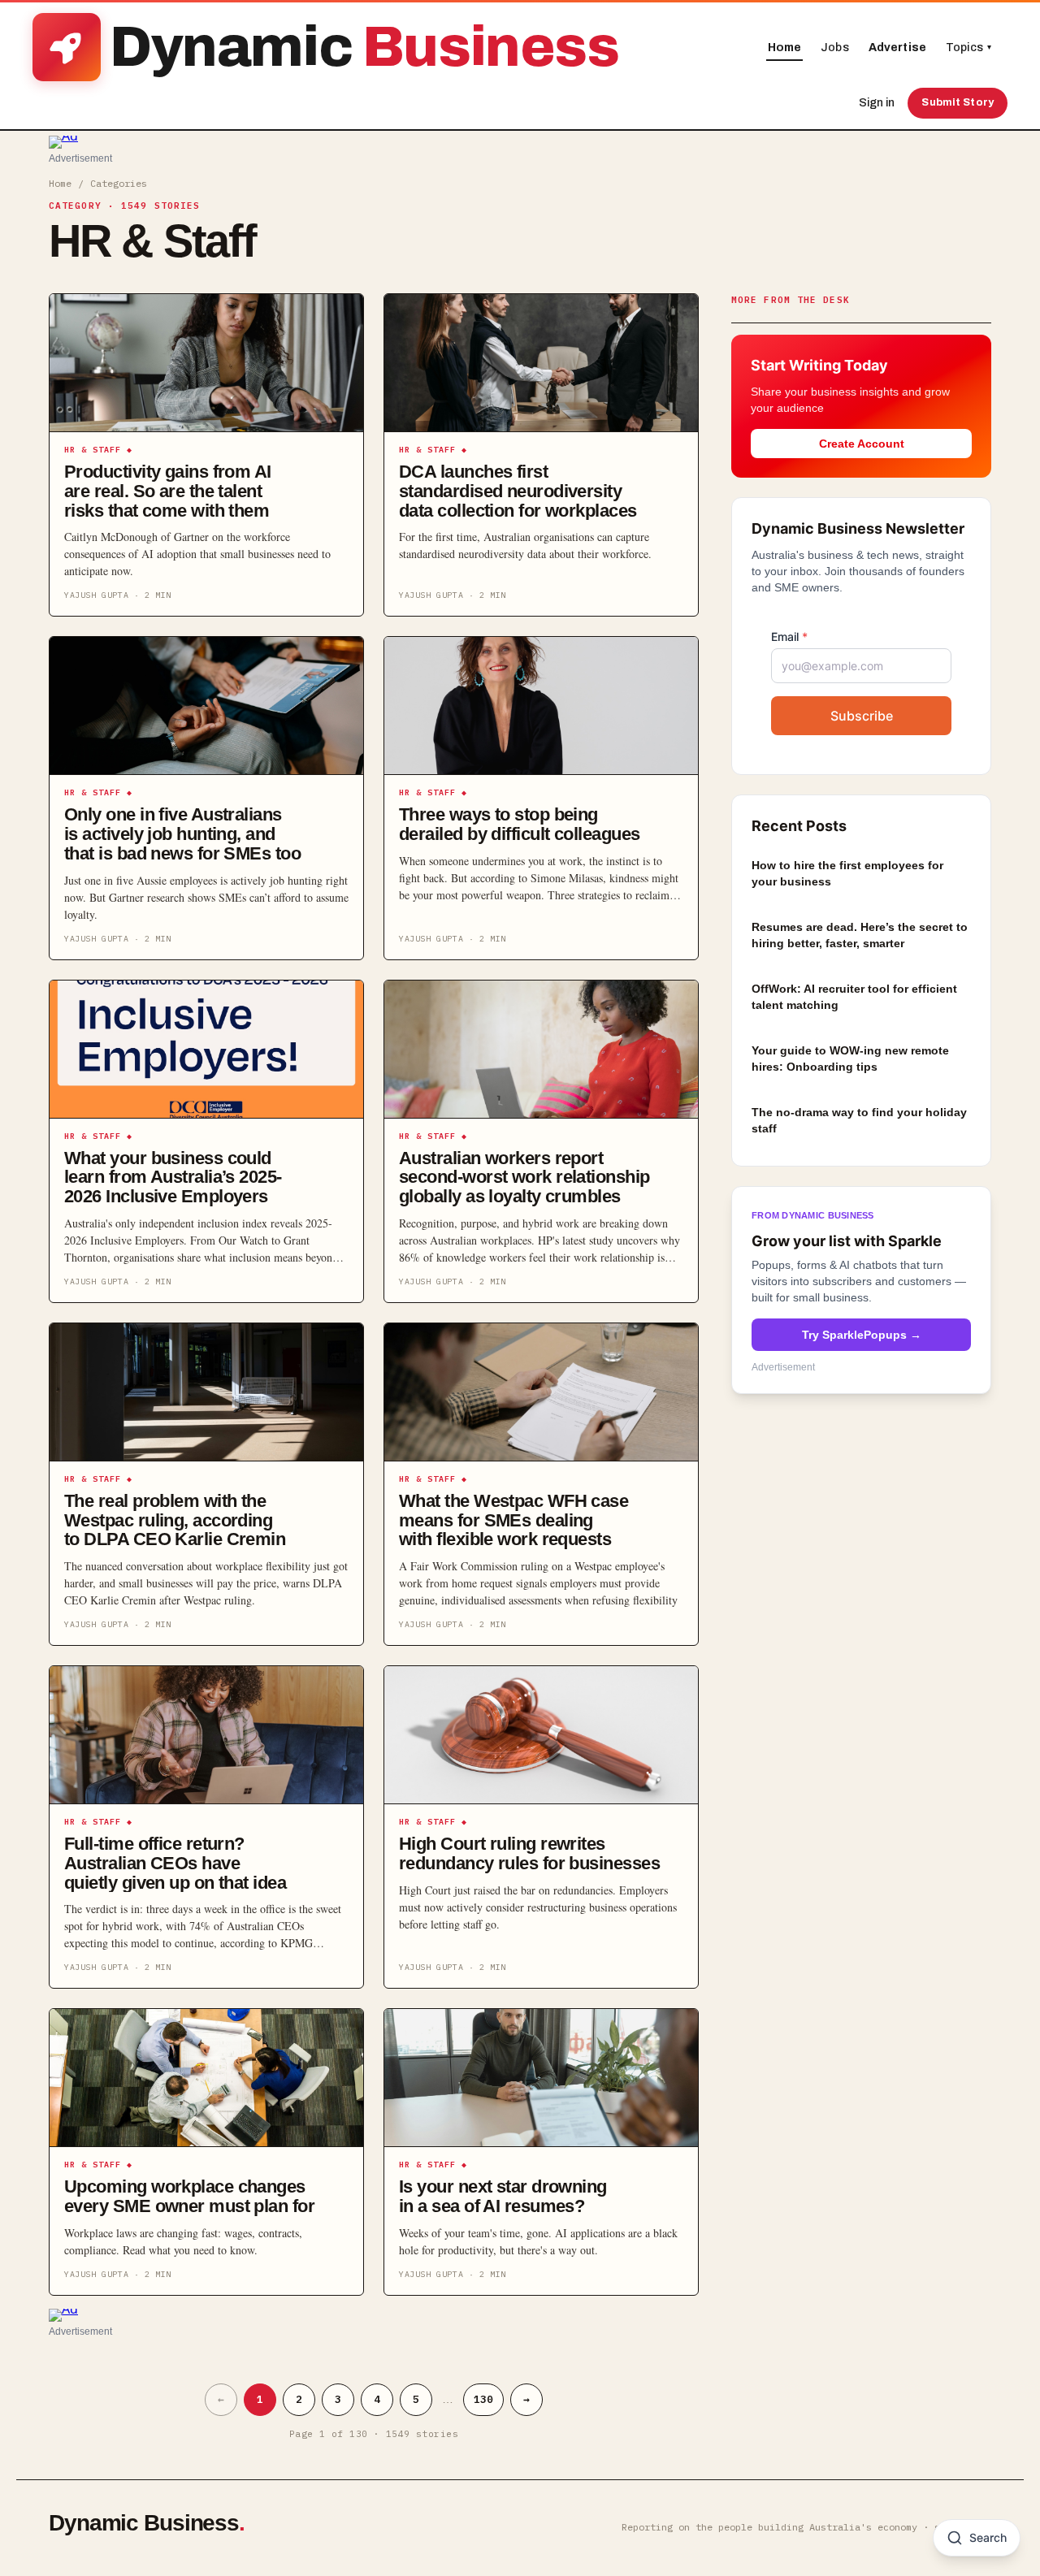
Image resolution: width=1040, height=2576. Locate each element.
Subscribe (862, 717)
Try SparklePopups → (862, 1336)
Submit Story (958, 102)
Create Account (862, 444)
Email (789, 637)
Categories (119, 183)
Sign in (877, 103)
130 (483, 2399)
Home (785, 48)
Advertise (897, 48)
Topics (968, 48)
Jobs (835, 48)
